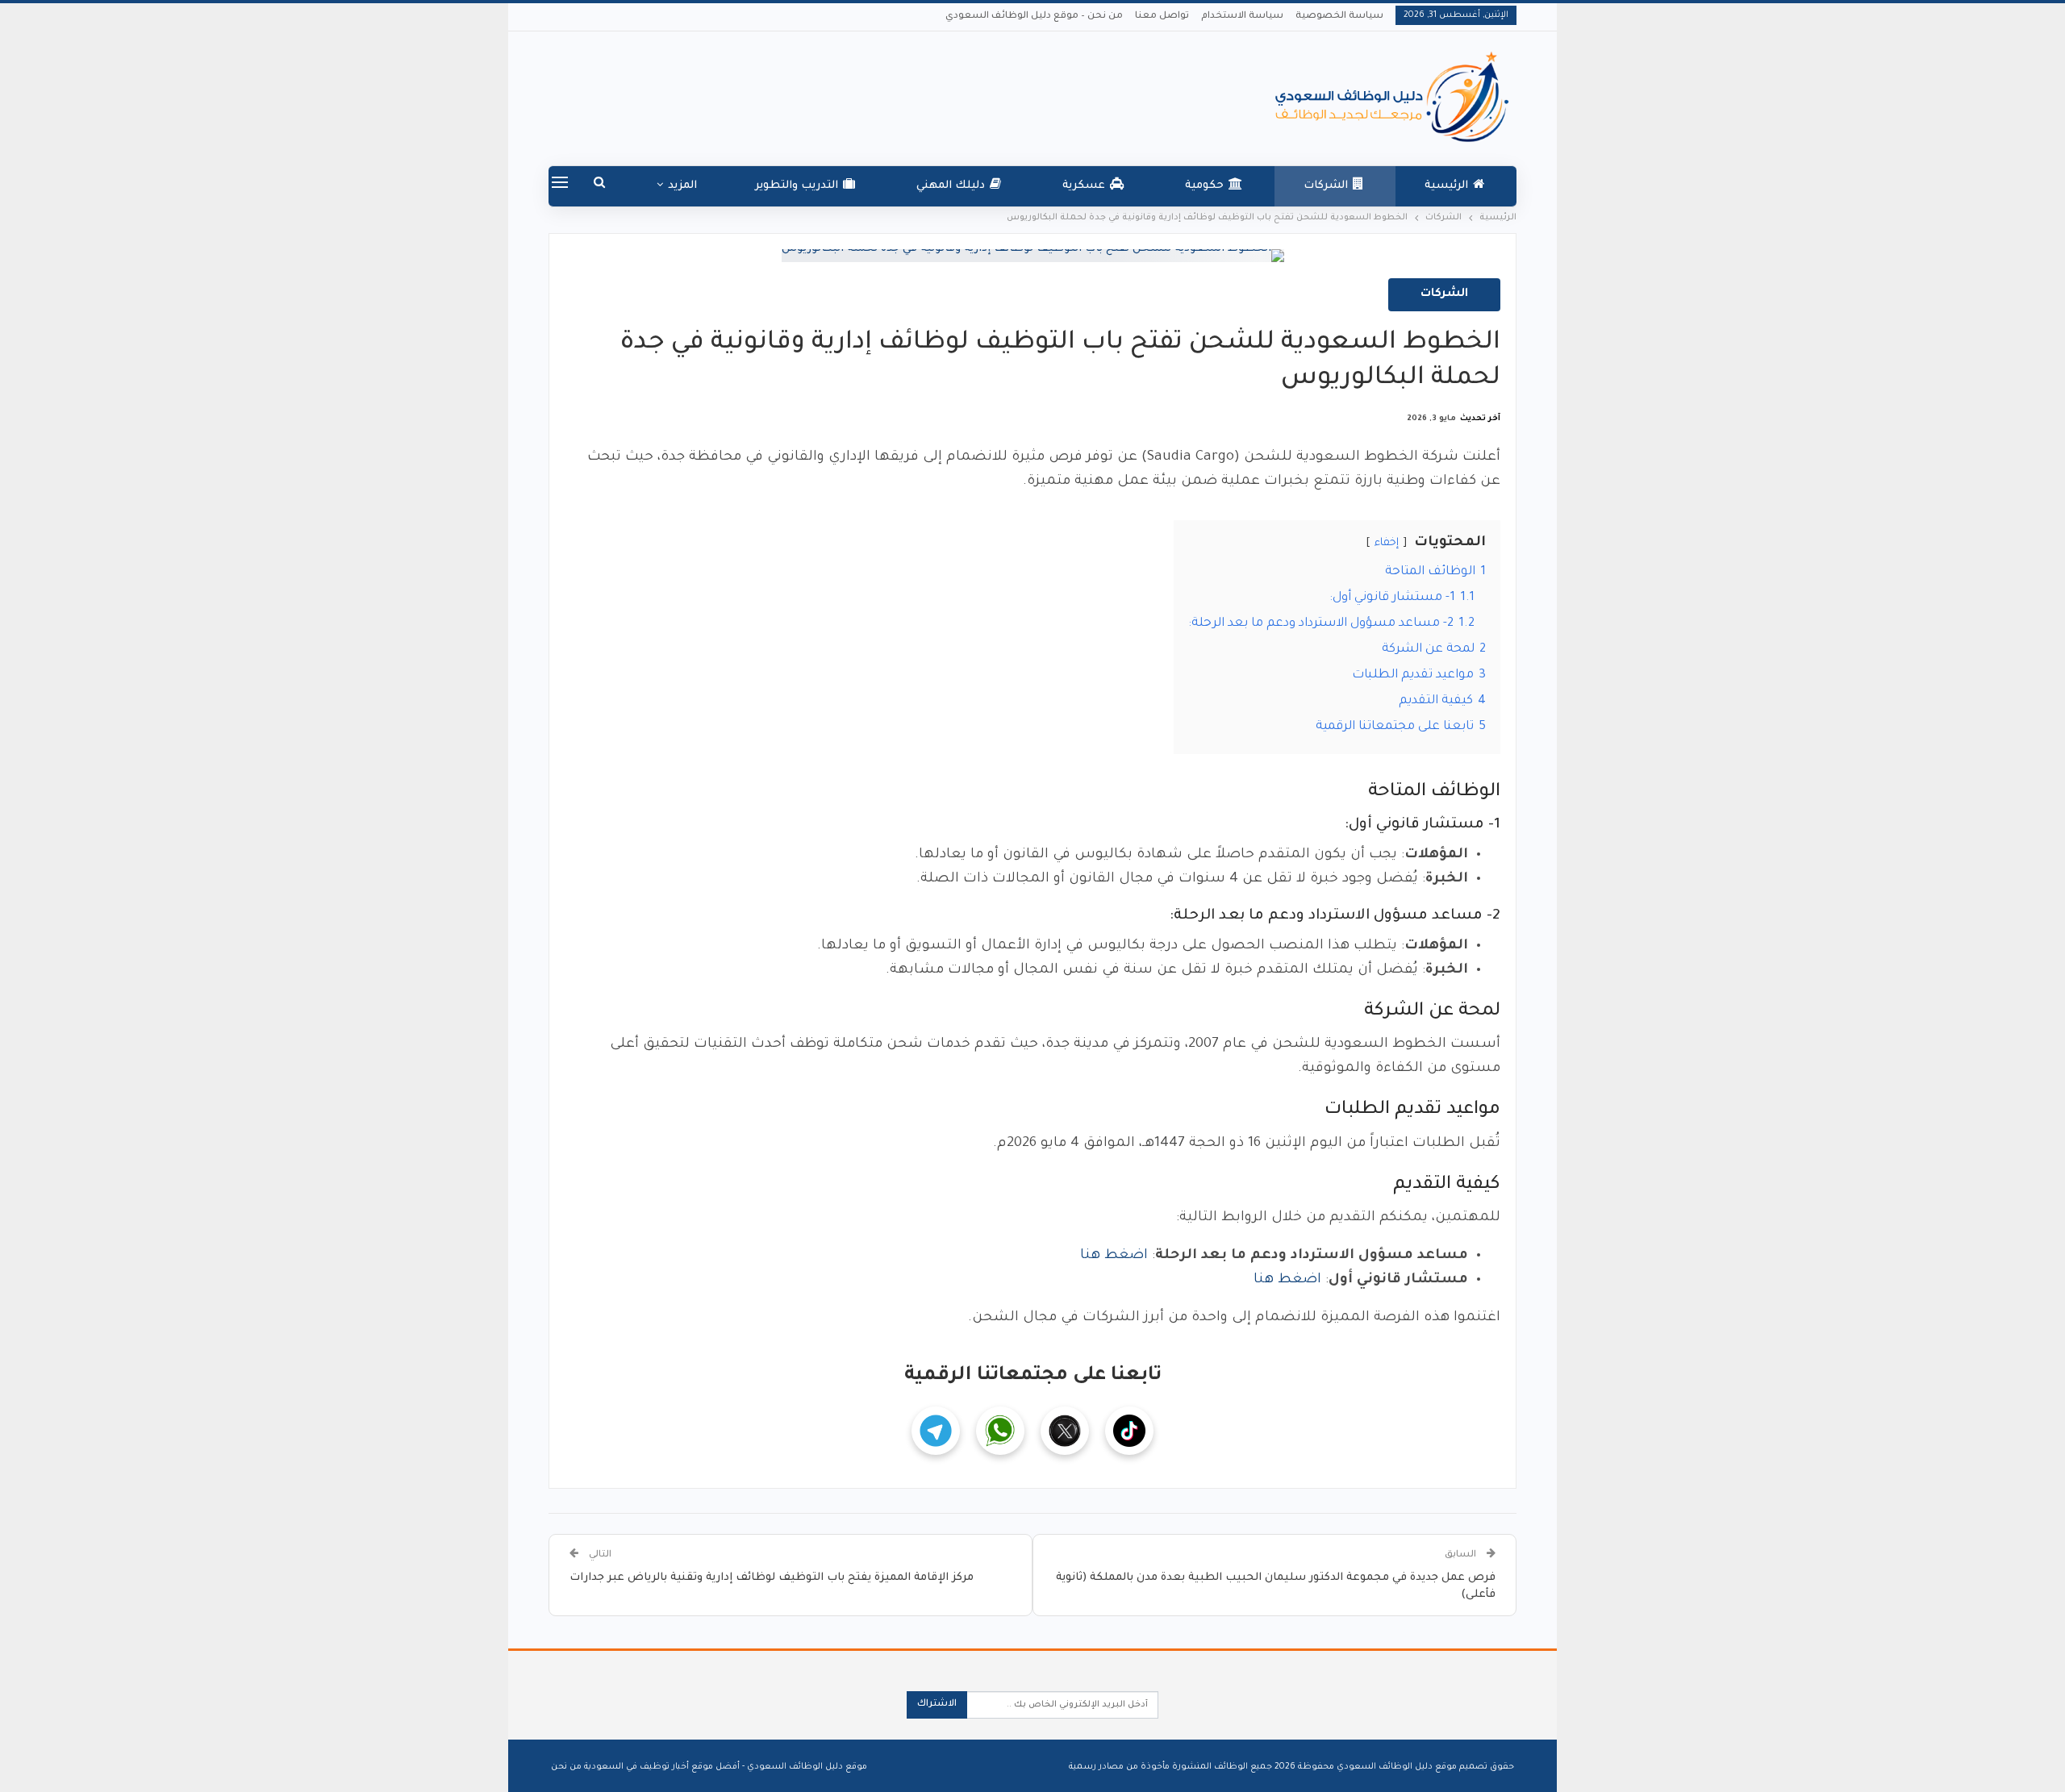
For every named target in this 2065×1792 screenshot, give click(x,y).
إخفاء (1387, 543)
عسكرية (1084, 186)
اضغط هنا (1114, 1256)
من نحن (566, 1767)
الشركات (1326, 186)
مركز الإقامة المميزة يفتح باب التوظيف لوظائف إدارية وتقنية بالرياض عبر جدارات (772, 1578)
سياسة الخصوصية (1339, 17)
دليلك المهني (951, 186)
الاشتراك (937, 1704)
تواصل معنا (1162, 17)
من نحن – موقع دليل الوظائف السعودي (1034, 17)
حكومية (1204, 186)
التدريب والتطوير (797, 186)
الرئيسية (1446, 186)
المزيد (682, 186)
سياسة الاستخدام (1242, 17)
